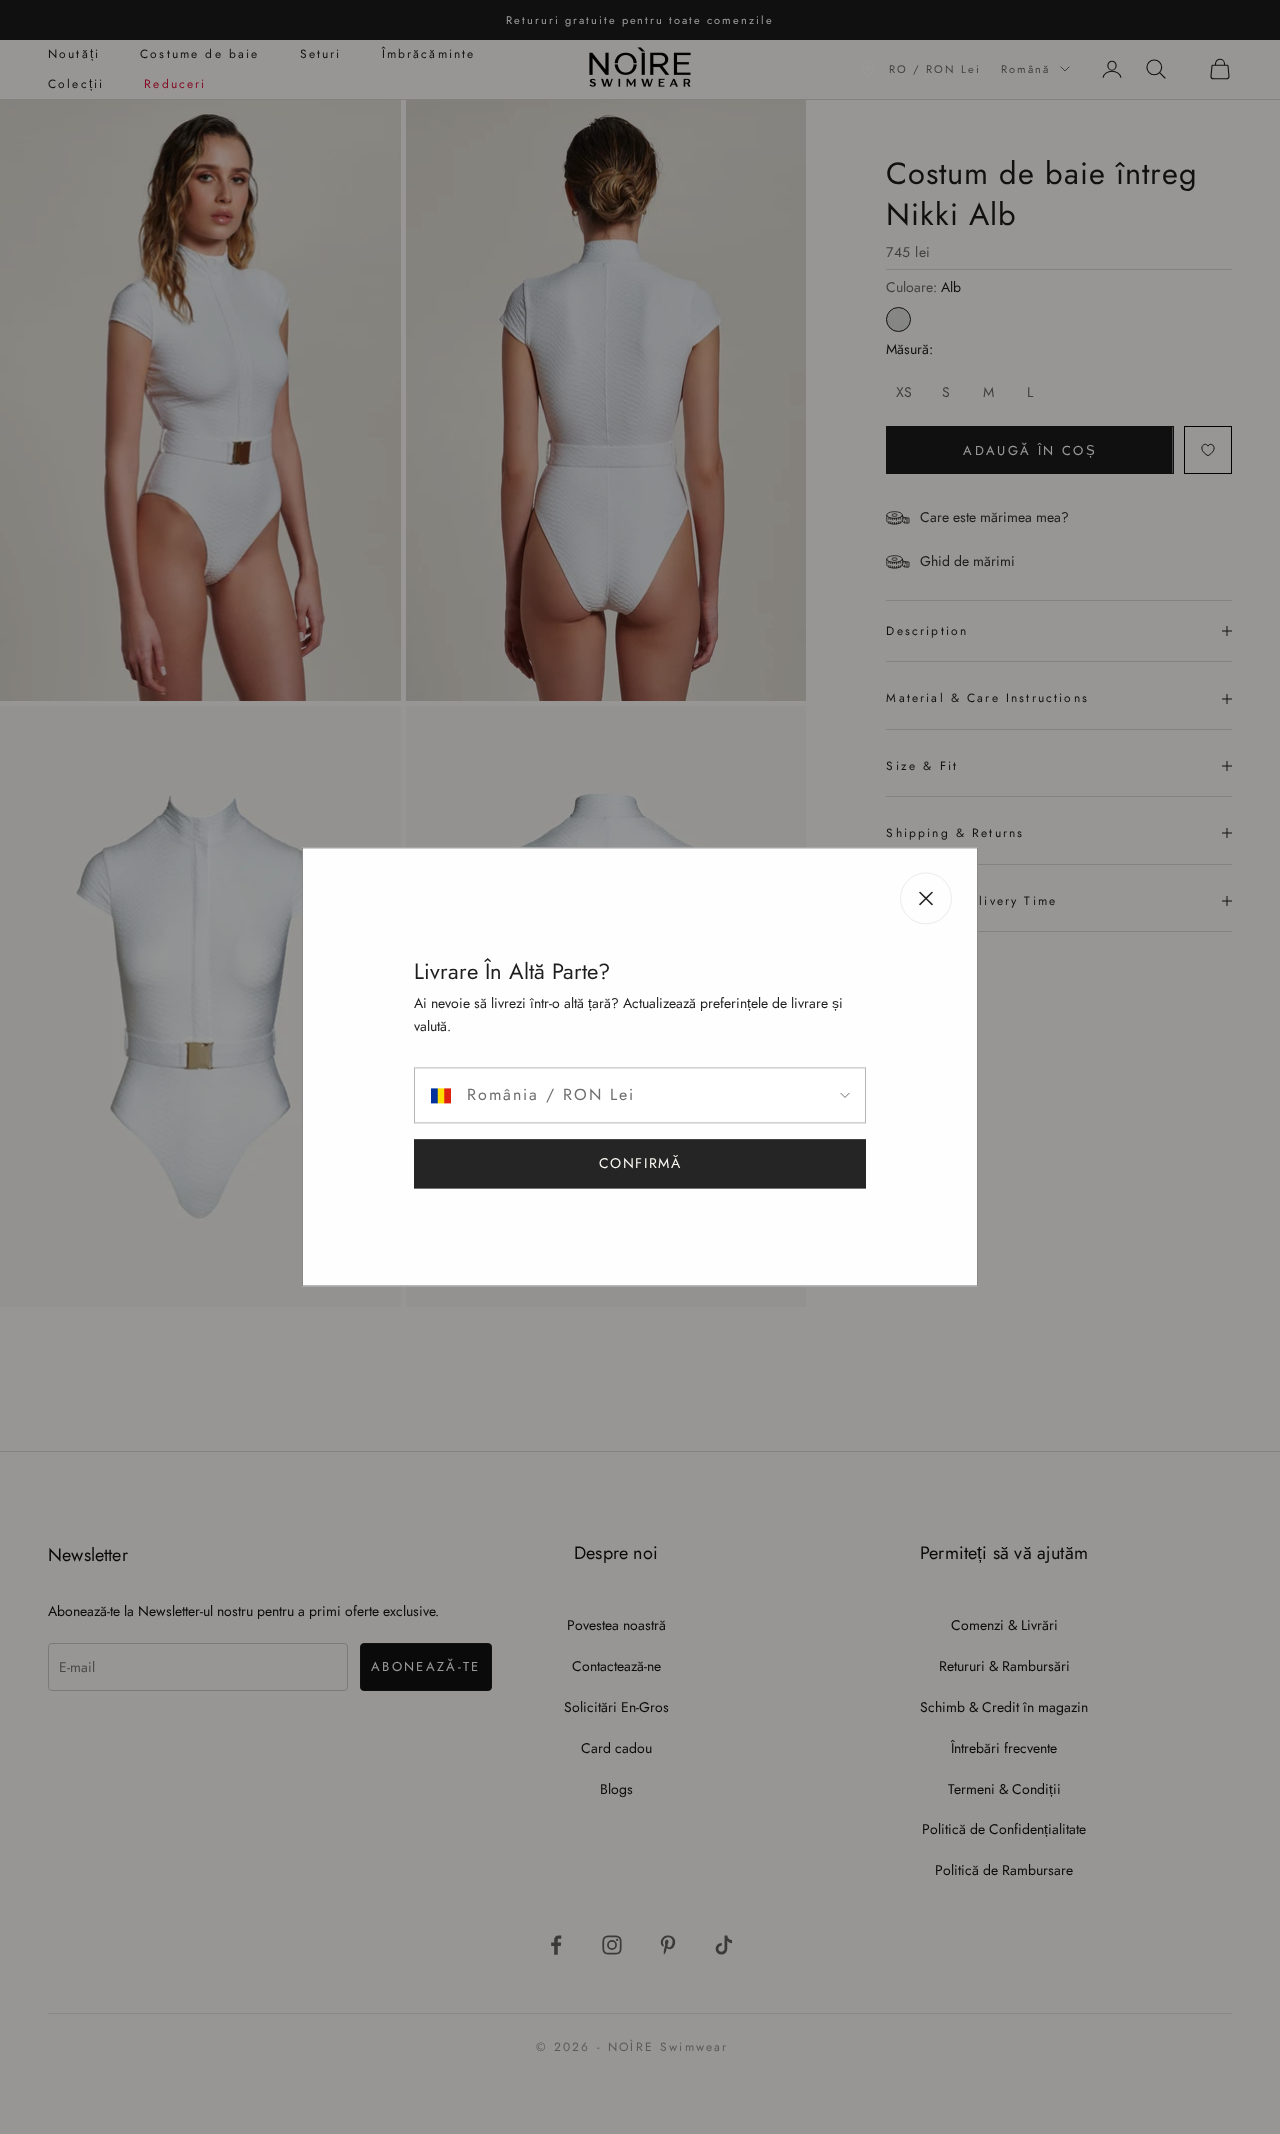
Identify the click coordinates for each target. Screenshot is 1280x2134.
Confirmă (640, 1164)
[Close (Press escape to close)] (926, 898)
